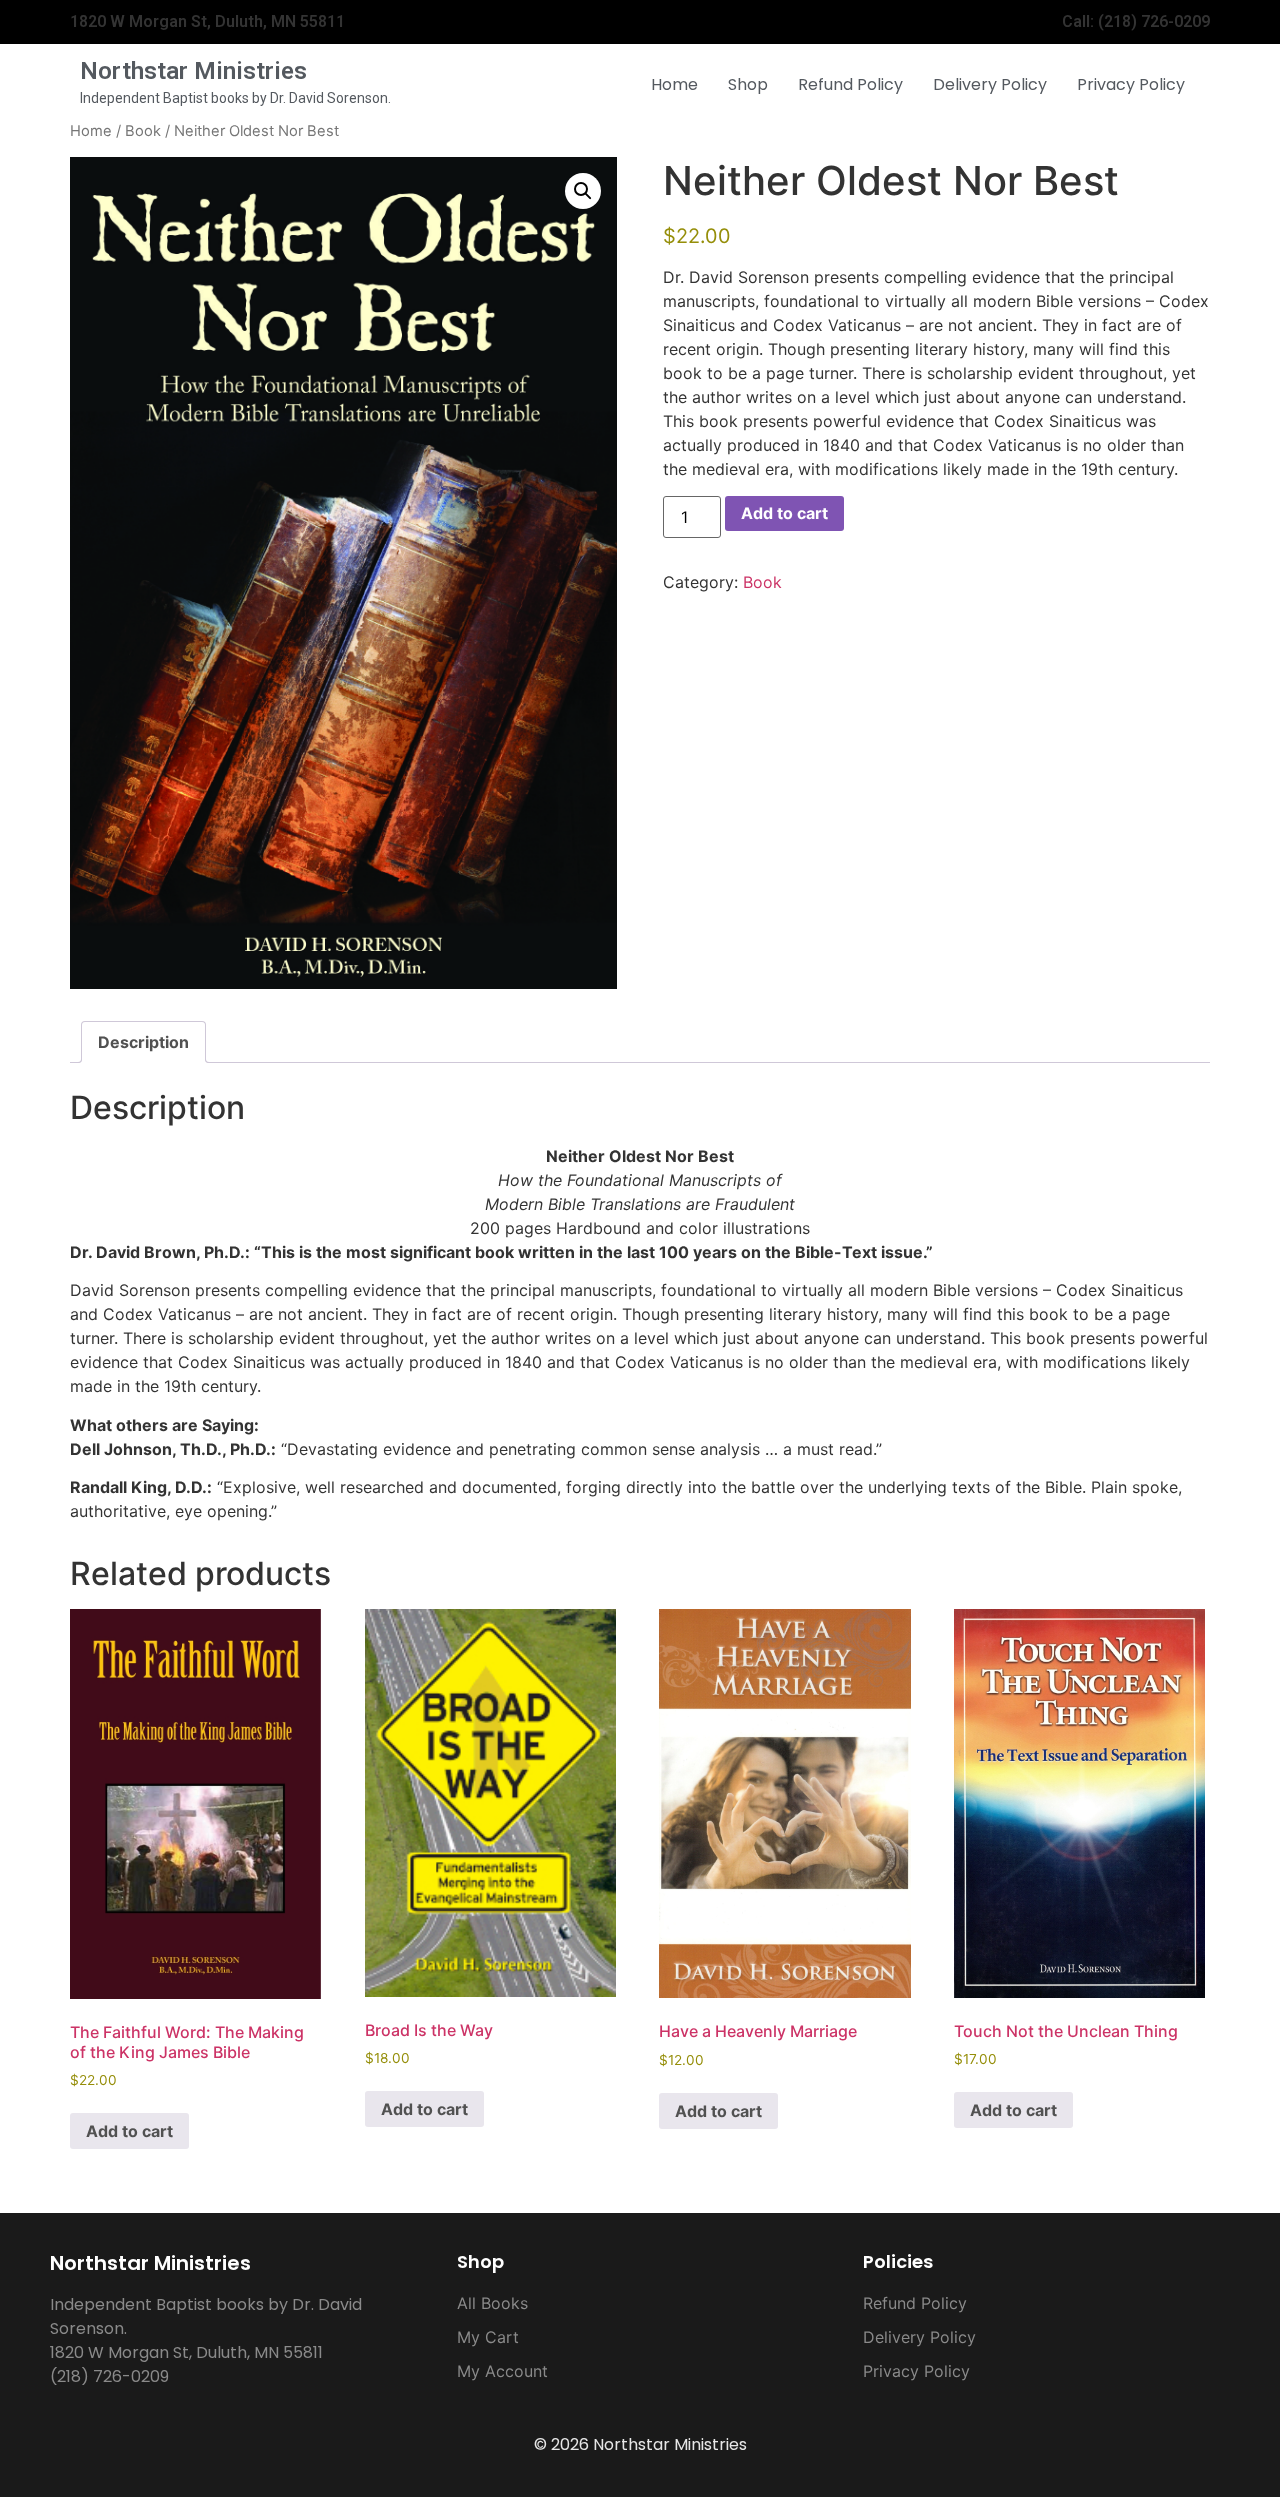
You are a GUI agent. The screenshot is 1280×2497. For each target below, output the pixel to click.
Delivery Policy (990, 84)
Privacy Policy (1131, 84)
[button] (583, 191)
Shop (748, 84)
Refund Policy (850, 84)
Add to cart (784, 513)
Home (674, 84)
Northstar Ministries (193, 71)
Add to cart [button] (129, 2131)
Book (143, 131)
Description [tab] (143, 1042)
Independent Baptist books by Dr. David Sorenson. (235, 98)
